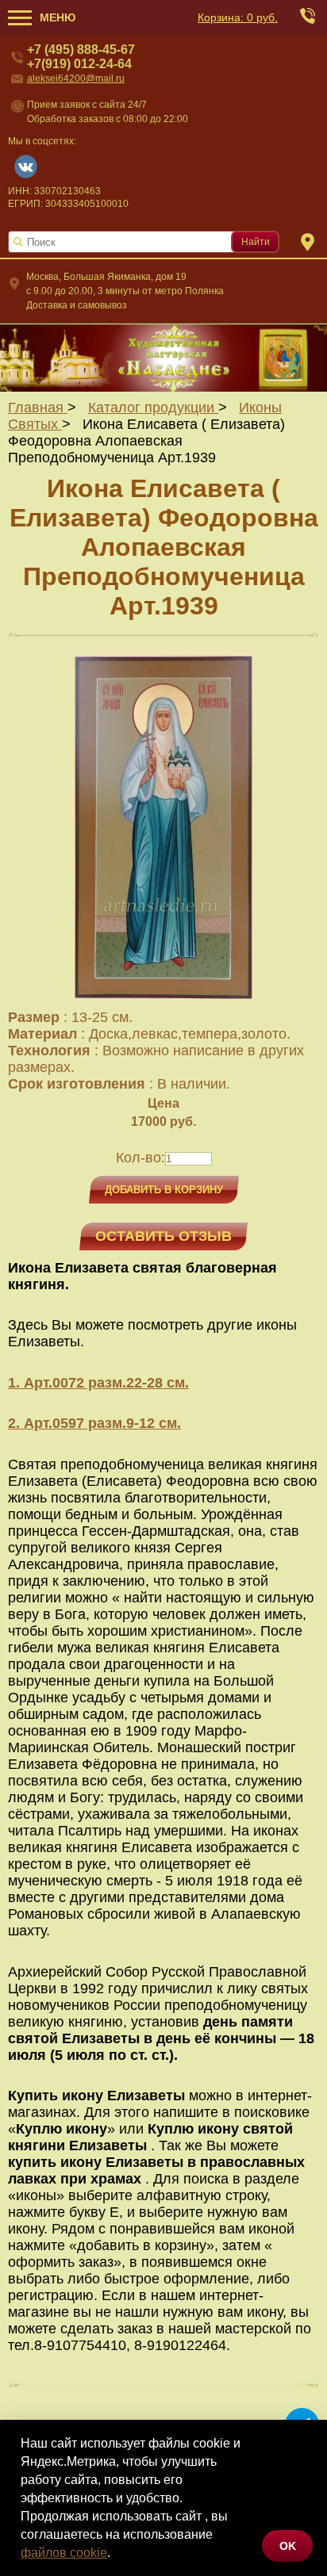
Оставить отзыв (163, 1236)
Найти (256, 242)
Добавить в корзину (164, 1190)
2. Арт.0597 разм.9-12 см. (94, 1423)
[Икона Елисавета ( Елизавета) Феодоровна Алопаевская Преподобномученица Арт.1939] (163, 1001)
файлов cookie (64, 2553)
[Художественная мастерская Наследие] (163, 357)
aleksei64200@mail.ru (76, 78)
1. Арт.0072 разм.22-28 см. (98, 1383)
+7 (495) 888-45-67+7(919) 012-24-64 (81, 57)
